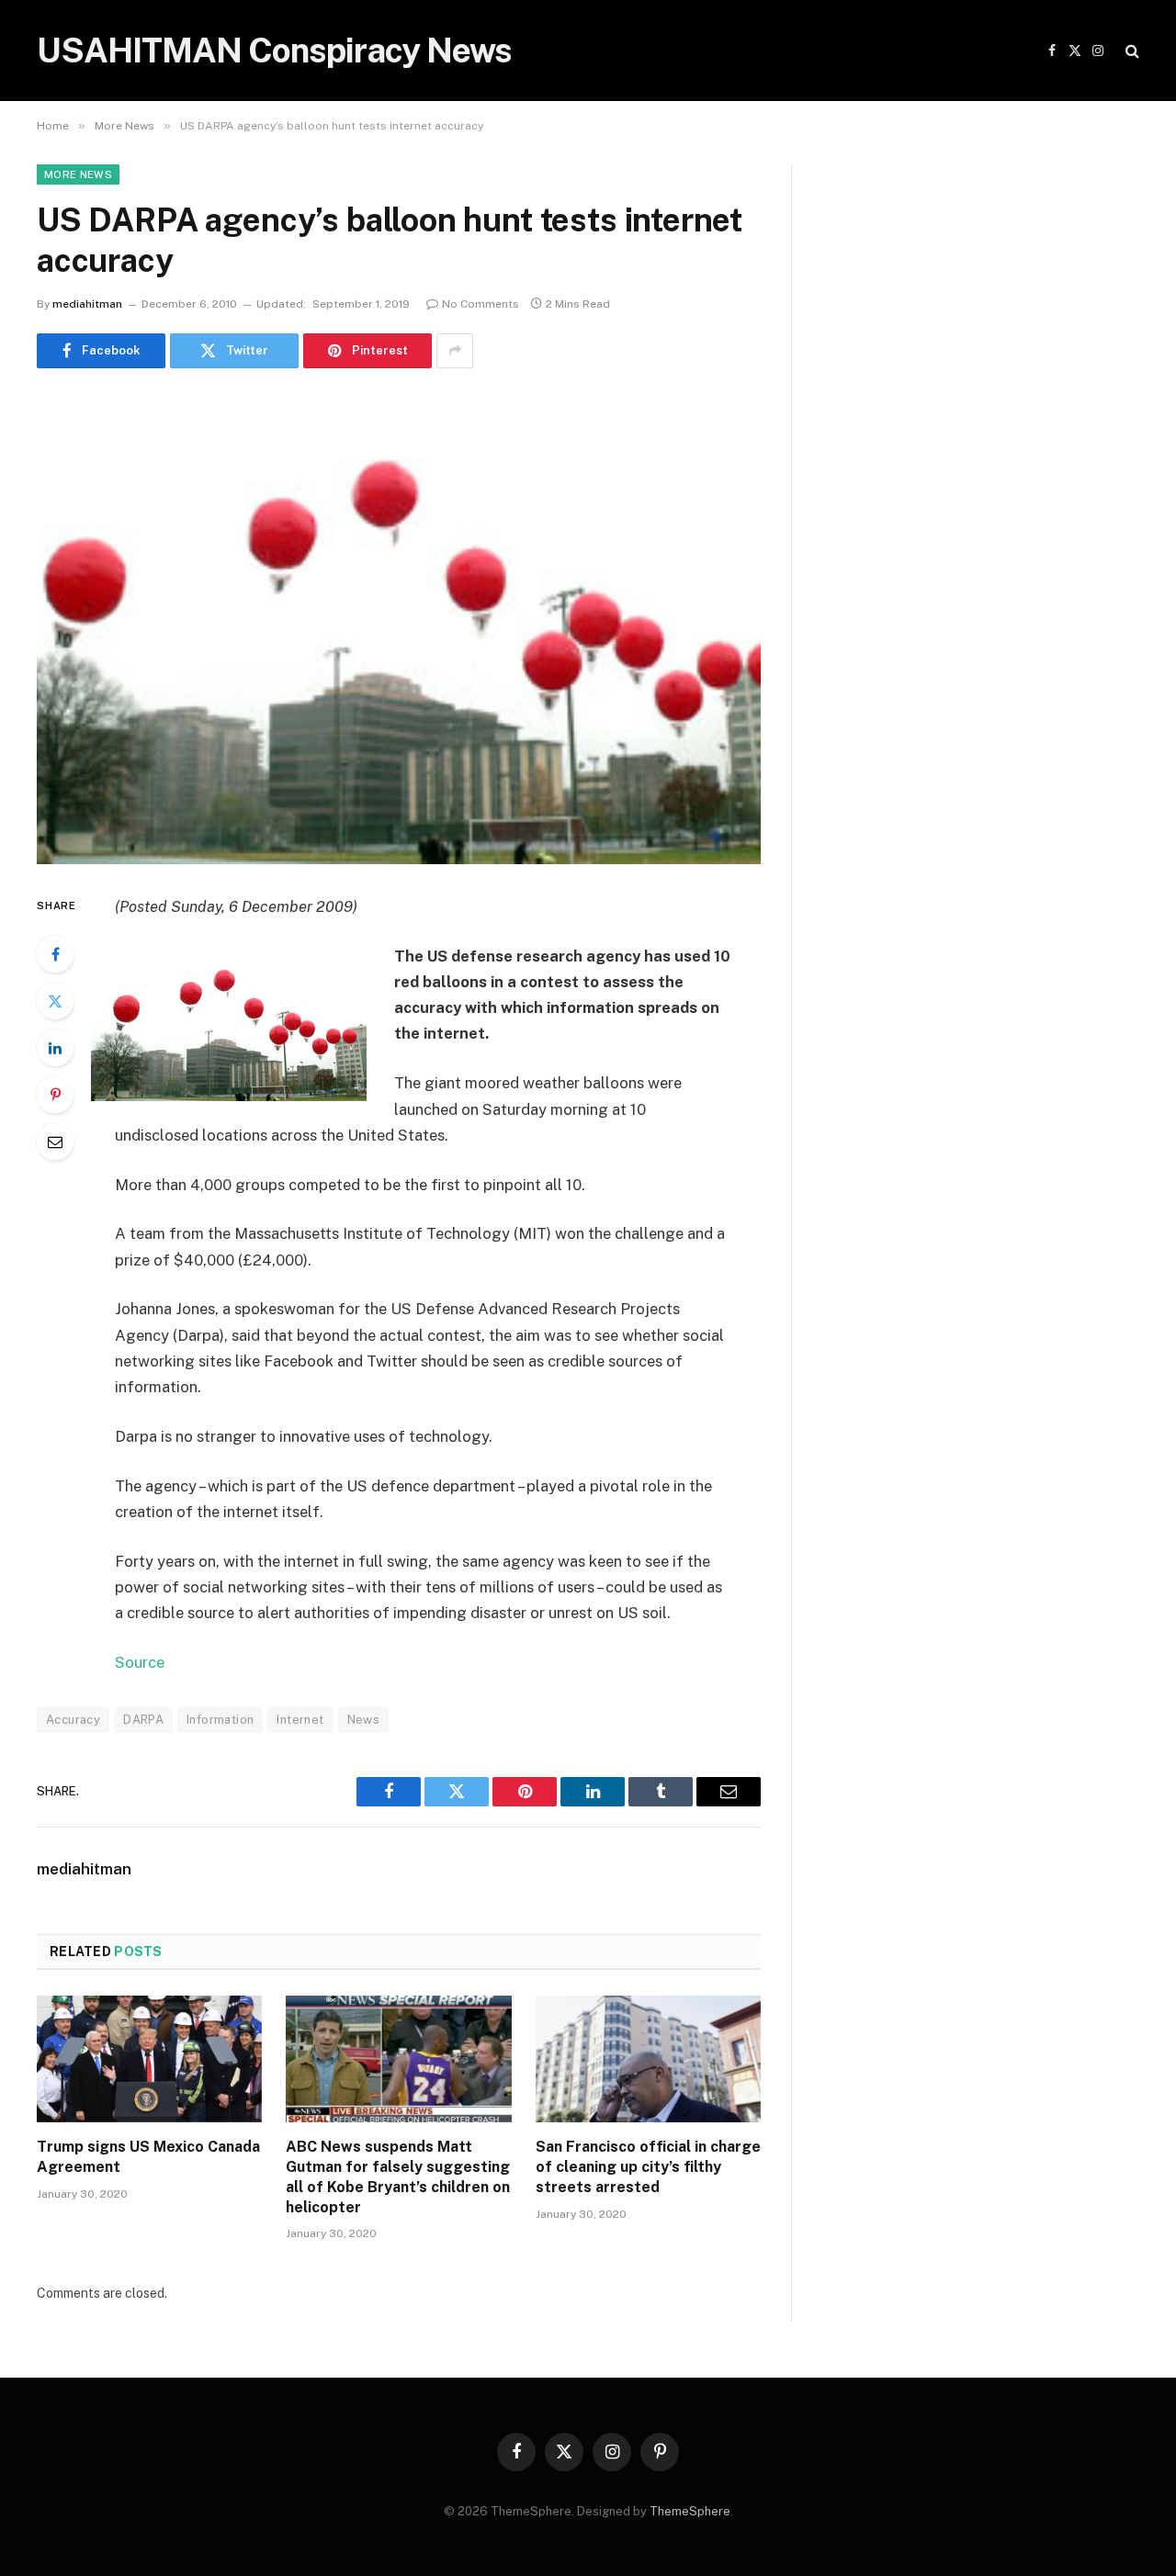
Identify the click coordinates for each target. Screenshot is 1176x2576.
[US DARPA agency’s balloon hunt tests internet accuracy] (399, 628)
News (364, 1720)
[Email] (55, 1142)
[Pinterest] (55, 1095)
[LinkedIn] (55, 1048)
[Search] (1131, 51)
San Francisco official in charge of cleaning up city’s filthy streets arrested (648, 2167)
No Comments (481, 304)
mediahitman (87, 304)
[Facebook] (55, 954)
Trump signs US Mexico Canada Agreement (148, 2157)
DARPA (143, 1720)
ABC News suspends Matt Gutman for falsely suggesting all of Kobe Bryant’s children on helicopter (398, 2177)
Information (220, 1720)
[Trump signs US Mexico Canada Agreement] (149, 2059)
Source (140, 1662)
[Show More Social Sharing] (455, 351)
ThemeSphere (690, 2511)
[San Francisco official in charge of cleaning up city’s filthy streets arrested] (648, 2059)
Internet (300, 1720)
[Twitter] (55, 1001)
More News (78, 174)
